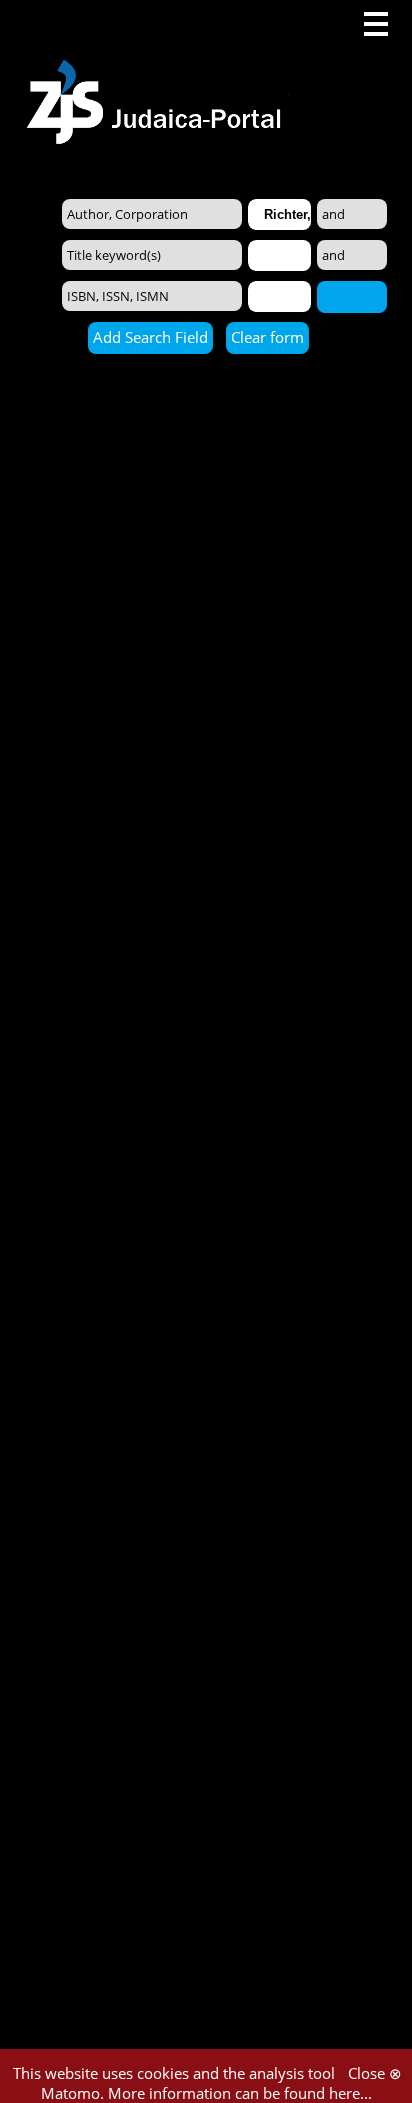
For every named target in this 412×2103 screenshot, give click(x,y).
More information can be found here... (240, 2093)
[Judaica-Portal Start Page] (159, 72)
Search (352, 296)
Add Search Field (150, 337)
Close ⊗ (375, 2073)
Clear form (267, 337)
